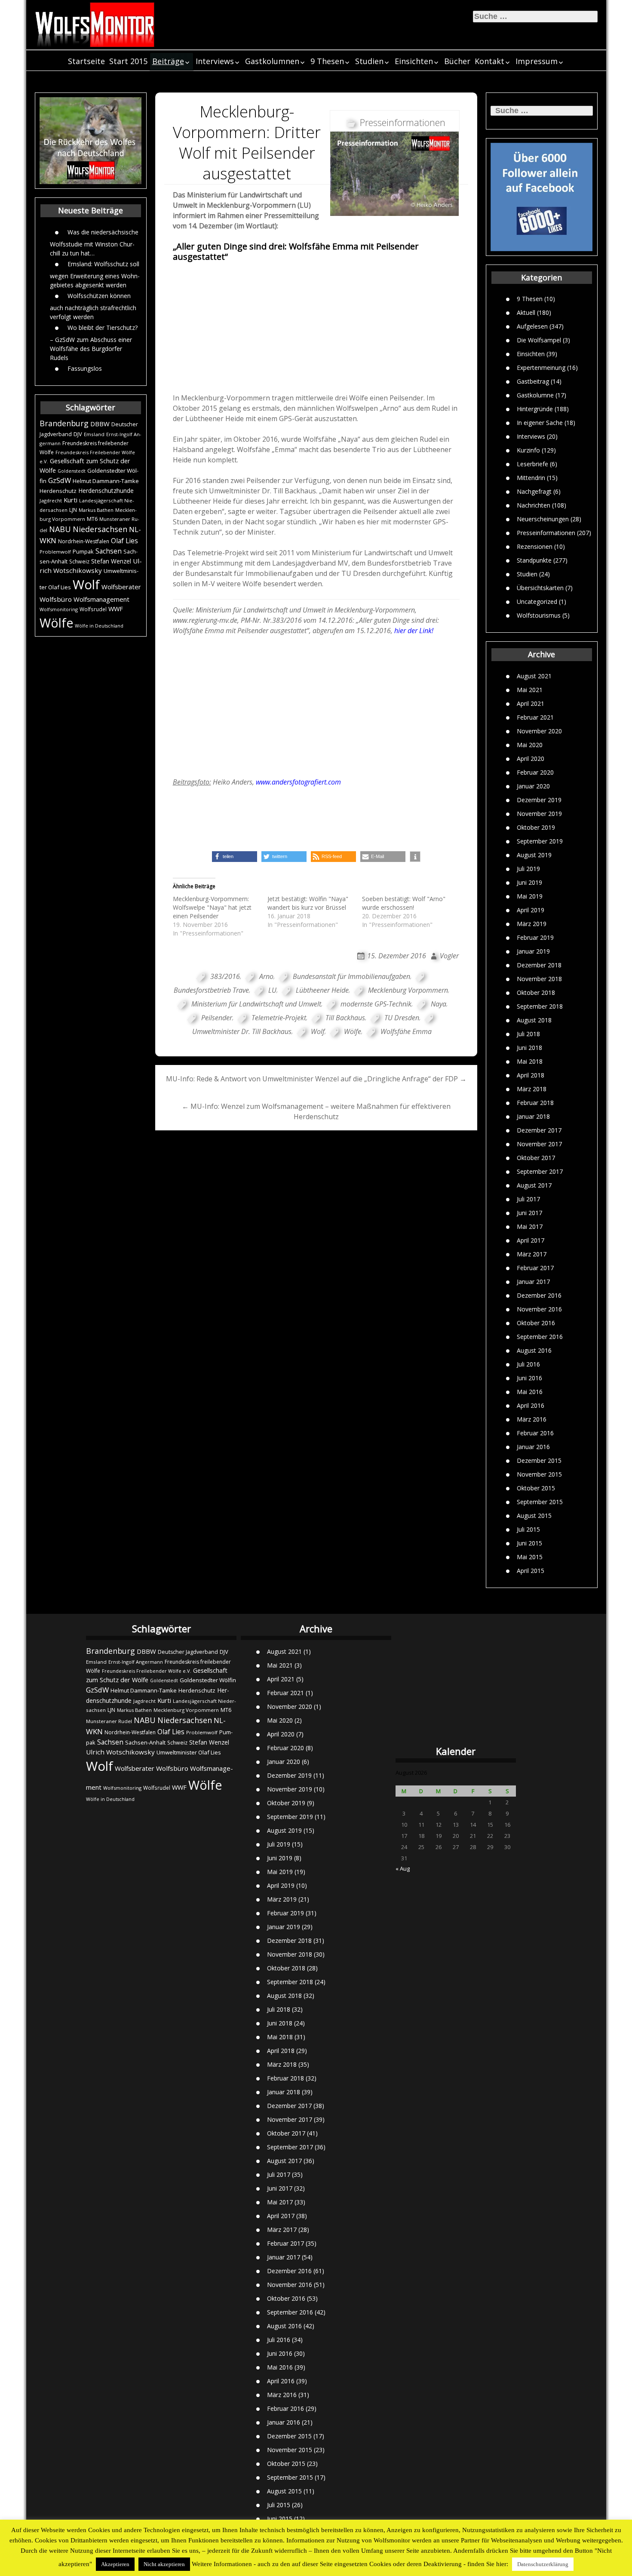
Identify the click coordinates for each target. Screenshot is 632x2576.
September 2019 (540, 841)
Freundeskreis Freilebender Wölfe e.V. (147, 1671)
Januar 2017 (533, 1282)
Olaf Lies (124, 541)
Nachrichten (534, 505)
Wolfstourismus (539, 615)
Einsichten (414, 61)
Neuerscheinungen (543, 519)
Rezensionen (535, 546)
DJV (78, 434)
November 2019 (539, 814)
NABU (60, 529)
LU (272, 990)
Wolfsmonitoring (59, 609)
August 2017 (534, 1185)
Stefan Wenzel (111, 561)
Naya (439, 1004)
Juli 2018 (528, 1034)
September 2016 (540, 1337)
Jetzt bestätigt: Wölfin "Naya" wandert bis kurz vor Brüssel (308, 903)
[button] (235, 857)
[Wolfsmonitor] (95, 25)
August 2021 (534, 676)
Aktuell (526, 312)
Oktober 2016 (536, 1323)
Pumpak (83, 551)
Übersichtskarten (540, 588)
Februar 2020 (535, 772)
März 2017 (532, 1254)
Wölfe (56, 623)
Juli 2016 (528, 1364)
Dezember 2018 (539, 965)
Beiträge (168, 61)
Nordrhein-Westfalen (84, 541)
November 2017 (539, 1144)
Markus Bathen (96, 510)
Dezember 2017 (539, 1130)
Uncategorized (537, 602)
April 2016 (531, 1405)
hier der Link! (414, 631)
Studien (369, 61)
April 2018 (531, 1075)
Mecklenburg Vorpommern (408, 990)
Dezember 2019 (539, 800)
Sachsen (109, 551)
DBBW (100, 424)
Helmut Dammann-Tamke (106, 481)
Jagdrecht (51, 500)
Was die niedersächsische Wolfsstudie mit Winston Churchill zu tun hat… (94, 243)
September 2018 (540, 1006)
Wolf (86, 585)
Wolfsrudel (93, 609)
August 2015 (534, 1516)
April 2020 (531, 759)
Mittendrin (531, 478)
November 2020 (539, 731)
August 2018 (534, 1020)
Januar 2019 (533, 951)
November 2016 (539, 1309)
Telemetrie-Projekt (279, 1018)
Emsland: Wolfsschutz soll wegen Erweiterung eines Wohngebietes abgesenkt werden (95, 274)
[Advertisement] (316, 327)
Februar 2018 (535, 1103)
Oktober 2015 (536, 1488)
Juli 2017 (528, 1199)
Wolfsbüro (56, 599)
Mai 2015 (530, 1557)
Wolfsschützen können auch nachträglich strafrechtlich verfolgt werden (93, 306)
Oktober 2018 (536, 993)
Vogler (449, 956)
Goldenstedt (72, 471)
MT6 (92, 519)
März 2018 (532, 1089)
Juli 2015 (528, 1529)
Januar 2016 (533, 1447)
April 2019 (531, 910)
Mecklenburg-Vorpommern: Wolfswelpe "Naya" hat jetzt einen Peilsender (212, 907)
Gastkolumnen (272, 61)
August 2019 (534, 855)
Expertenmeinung (541, 368)
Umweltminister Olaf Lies (189, 1752)
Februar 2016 (535, 1433)
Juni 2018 (529, 1048)
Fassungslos (85, 368)
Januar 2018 (533, 1116)
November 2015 (539, 1474)
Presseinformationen (546, 533)
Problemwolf (55, 552)
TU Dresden (402, 1018)
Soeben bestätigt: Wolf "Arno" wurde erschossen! (404, 903)
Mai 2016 (530, 1392)
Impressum (537, 61)
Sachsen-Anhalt (145, 1742)
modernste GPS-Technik (376, 1004)
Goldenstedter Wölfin (208, 1680)
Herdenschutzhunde (106, 491)
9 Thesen (327, 61)
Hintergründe (535, 409)
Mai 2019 (530, 896)
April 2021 (531, 703)
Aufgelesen (532, 326)
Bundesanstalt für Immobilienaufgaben (351, 976)
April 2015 (531, 1571)
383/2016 (225, 976)
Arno (266, 976)
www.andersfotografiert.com (298, 782)
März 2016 (532, 1419)
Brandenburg (64, 423)
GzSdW (60, 480)
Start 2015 (128, 61)
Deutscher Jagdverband (188, 1652)
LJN (73, 510)
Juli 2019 (528, 869)
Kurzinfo (528, 450)
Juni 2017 (529, 1213)
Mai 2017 (530, 1226)
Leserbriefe (532, 464)
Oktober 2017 (536, 1158)
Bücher (457, 61)
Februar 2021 (535, 717)
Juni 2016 (529, 1378)
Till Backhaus (345, 1018)
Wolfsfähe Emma (406, 1031)
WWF (116, 609)
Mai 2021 (530, 690)
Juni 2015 (529, 1543)
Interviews (215, 61)
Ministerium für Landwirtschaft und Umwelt (256, 1004)
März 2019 (532, 924)
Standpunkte (534, 560)
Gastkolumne (535, 395)
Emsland (94, 434)
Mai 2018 (530, 1061)
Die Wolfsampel (539, 340)
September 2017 (540, 1171)
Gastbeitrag (533, 381)
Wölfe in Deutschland (99, 626)
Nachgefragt (534, 491)
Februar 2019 (535, 937)
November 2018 (539, 979)
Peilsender (217, 1018)
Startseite (86, 61)
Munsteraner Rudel (109, 1721)
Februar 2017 (535, 1268)
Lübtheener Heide (322, 990)
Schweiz (79, 562)
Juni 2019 (529, 882)
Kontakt (489, 61)
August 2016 (534, 1350)
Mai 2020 (530, 745)
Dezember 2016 (539, 1295)
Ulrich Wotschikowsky (120, 1752)
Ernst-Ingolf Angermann (136, 1662)
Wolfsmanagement (101, 599)
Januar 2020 (533, 786)
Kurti (71, 500)
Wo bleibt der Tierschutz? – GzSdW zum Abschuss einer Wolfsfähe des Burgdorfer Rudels (94, 343)
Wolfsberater (121, 587)
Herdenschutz (58, 491)
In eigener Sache (540, 423)
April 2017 (531, 1240)
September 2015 (540, 1502)
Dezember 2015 (539, 1460)
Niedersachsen (100, 529)
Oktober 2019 (536, 827)
